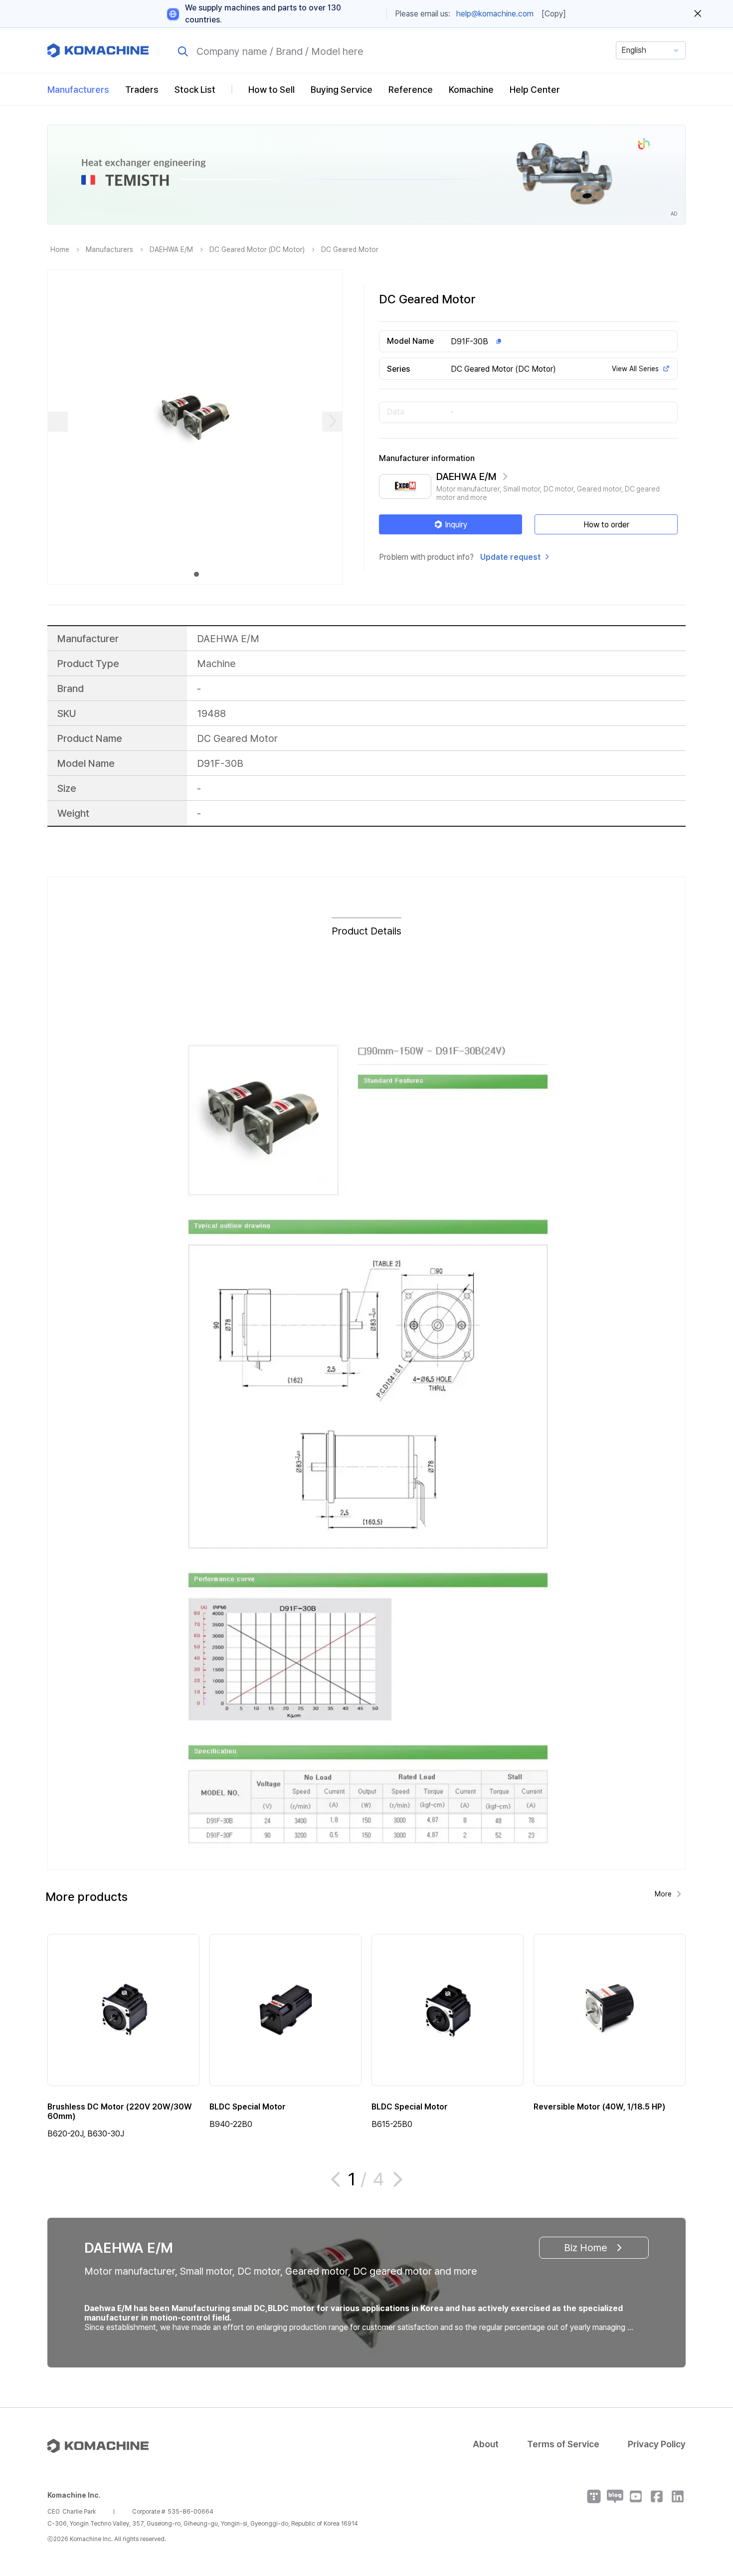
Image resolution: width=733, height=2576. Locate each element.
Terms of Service (563, 2444)
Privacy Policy (657, 2444)
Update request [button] (510, 557)
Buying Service (342, 90)
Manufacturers (78, 90)
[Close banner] (698, 14)
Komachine (471, 90)
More (663, 1894)
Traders (142, 90)
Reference (411, 90)
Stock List (195, 90)
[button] (707, 2491)
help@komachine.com (495, 14)
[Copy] (554, 14)
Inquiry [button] (456, 525)
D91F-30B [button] (469, 342)
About (486, 2444)
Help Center (535, 90)
